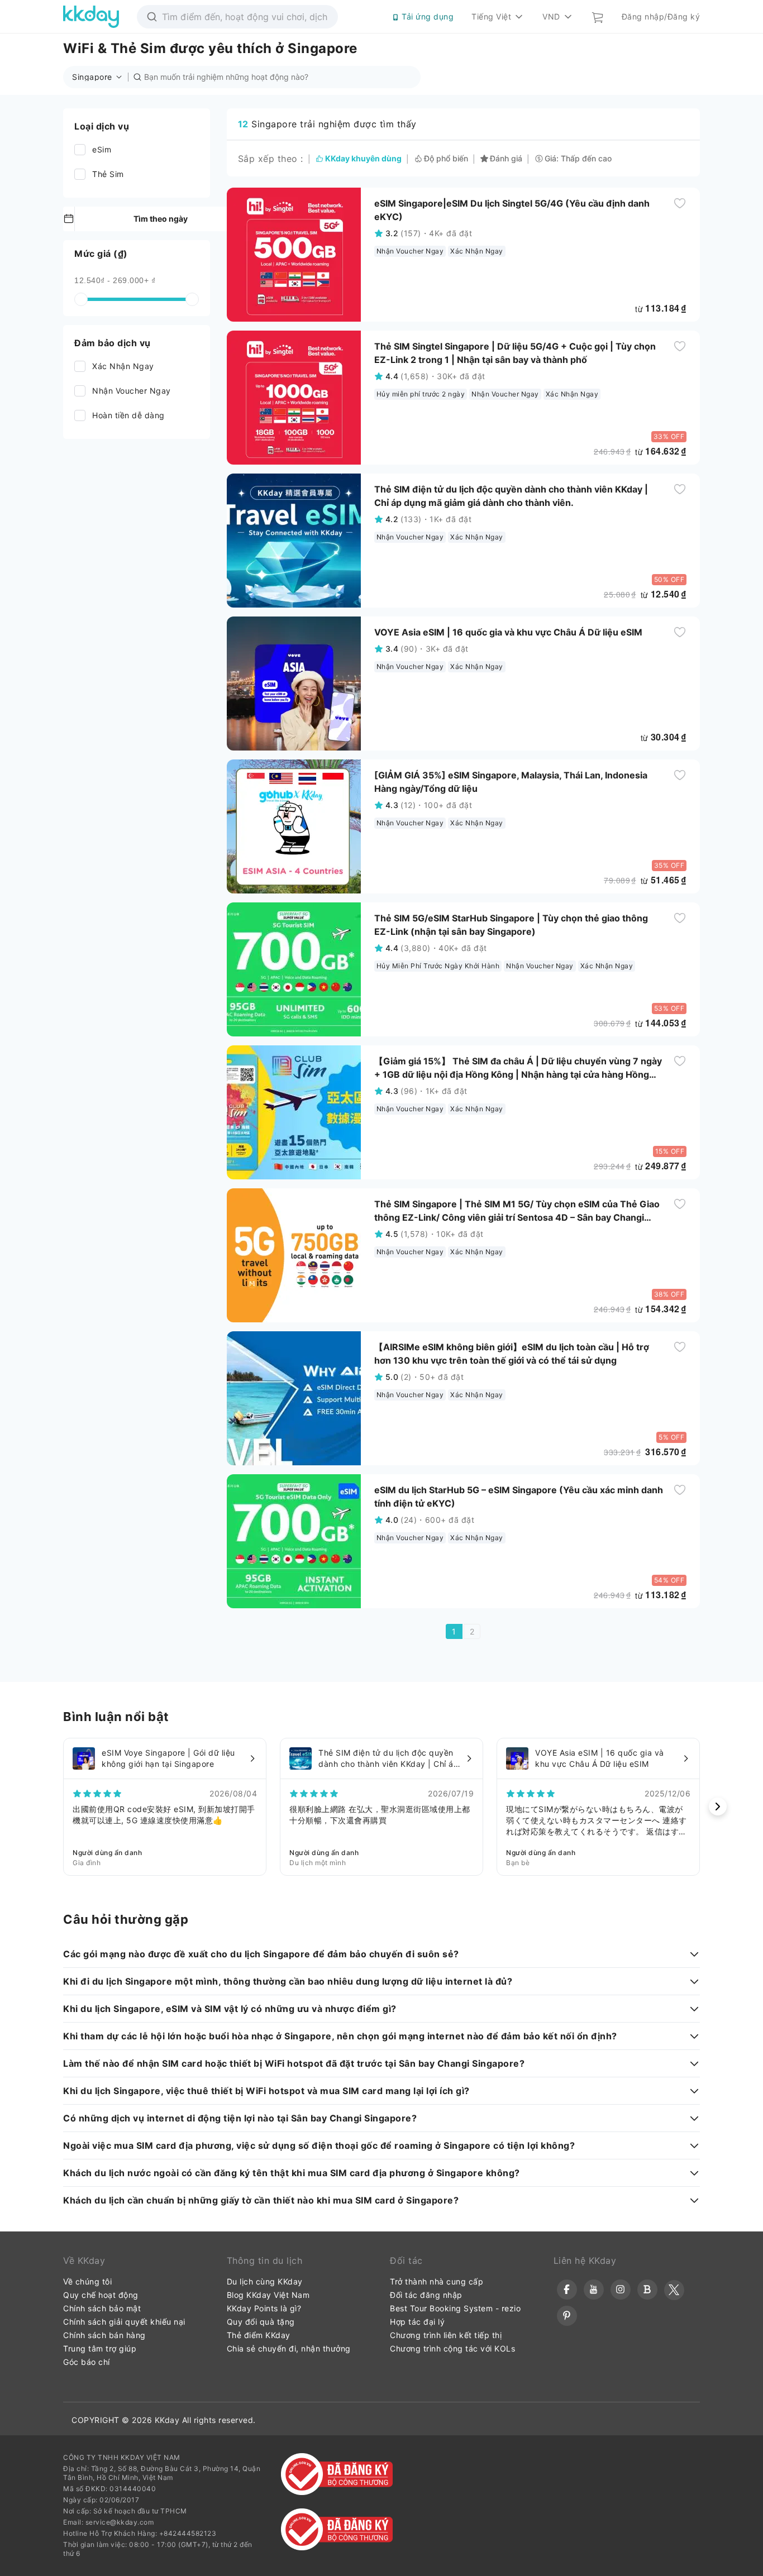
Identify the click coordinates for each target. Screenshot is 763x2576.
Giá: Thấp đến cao (578, 159)
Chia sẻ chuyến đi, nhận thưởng (289, 2348)
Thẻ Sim (108, 174)
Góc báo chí (87, 2362)
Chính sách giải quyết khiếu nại (124, 2322)
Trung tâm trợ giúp (100, 2348)
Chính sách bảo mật (102, 2308)
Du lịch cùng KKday (265, 2281)
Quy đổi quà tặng (261, 2322)
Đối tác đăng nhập (426, 2295)
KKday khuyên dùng (363, 159)
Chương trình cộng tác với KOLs (452, 2348)
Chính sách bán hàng (104, 2335)
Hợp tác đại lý (417, 2322)
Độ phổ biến (446, 159)
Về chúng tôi (87, 2281)
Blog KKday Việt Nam (268, 2295)
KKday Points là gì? (264, 2308)
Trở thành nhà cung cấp (437, 2281)
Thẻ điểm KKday (259, 2335)
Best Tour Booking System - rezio (455, 2308)
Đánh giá (506, 159)
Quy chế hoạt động (101, 2295)
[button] (100, 77)
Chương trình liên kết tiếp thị (446, 2335)
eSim (102, 149)
